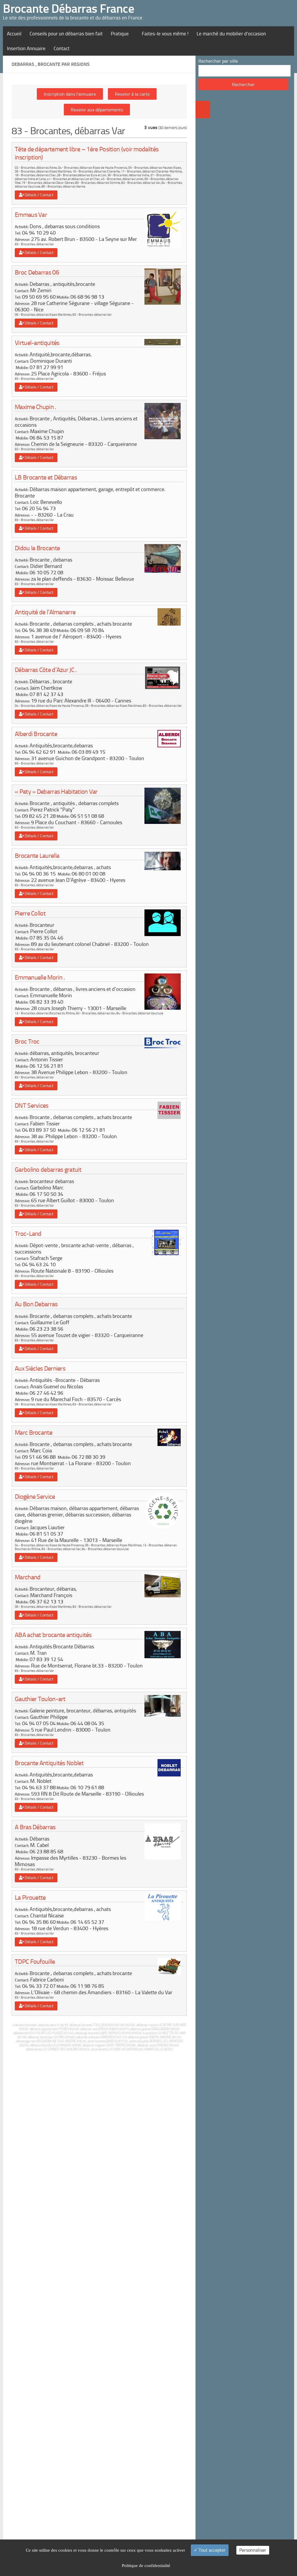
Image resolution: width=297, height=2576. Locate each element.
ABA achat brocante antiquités (53, 1635)
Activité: (22, 227)
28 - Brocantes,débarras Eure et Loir (82, 175)
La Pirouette (30, 1898)
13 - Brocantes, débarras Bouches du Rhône (45, 1013)
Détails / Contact (38, 195)
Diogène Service (35, 1497)
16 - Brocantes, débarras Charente (96, 171)
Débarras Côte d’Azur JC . (46, 670)
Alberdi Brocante (36, 734)
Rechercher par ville (218, 61)
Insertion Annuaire (26, 48)
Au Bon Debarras (36, 1304)
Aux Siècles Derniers (40, 1368)
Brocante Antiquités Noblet (49, 1763)
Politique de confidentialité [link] (146, 2566)
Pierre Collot (30, 913)
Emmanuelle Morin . (40, 977)
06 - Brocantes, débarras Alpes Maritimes (43, 171)
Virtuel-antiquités (37, 343)
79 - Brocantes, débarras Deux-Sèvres (48, 183)
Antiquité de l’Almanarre (45, 612)
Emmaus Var (31, 215)
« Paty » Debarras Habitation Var (56, 792)
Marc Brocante (33, 1433)
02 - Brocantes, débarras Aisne (36, 168)
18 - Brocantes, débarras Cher (35, 175)
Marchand (28, 1577)
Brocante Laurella (37, 856)
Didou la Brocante (37, 548)
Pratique (120, 34)
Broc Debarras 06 (37, 272)
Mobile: (63, 297)
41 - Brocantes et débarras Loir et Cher (73, 179)
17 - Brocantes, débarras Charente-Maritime (151, 171)
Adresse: (22, 240)
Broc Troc (27, 1041)
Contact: (22, 291)
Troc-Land (28, 1234)
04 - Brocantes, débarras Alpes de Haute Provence (93, 168)
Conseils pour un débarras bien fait (66, 34)
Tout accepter (212, 2550)
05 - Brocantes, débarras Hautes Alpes (155, 168)
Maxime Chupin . (36, 407)
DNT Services (32, 1106)
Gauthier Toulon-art (40, 1699)
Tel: (18, 233)
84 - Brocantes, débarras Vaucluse (140, 1013)
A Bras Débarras (35, 1827)
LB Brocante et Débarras (46, 477)
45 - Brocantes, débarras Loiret (122, 179)
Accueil (14, 34)
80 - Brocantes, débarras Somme (98, 183)
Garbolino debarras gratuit (48, 1170)
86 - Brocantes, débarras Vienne (63, 187)
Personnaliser (253, 2550)
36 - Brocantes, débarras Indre (128, 175)
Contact (62, 48)
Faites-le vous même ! (165, 34)
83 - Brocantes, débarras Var (141, 183)
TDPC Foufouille (35, 1962)
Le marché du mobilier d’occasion (231, 34)
